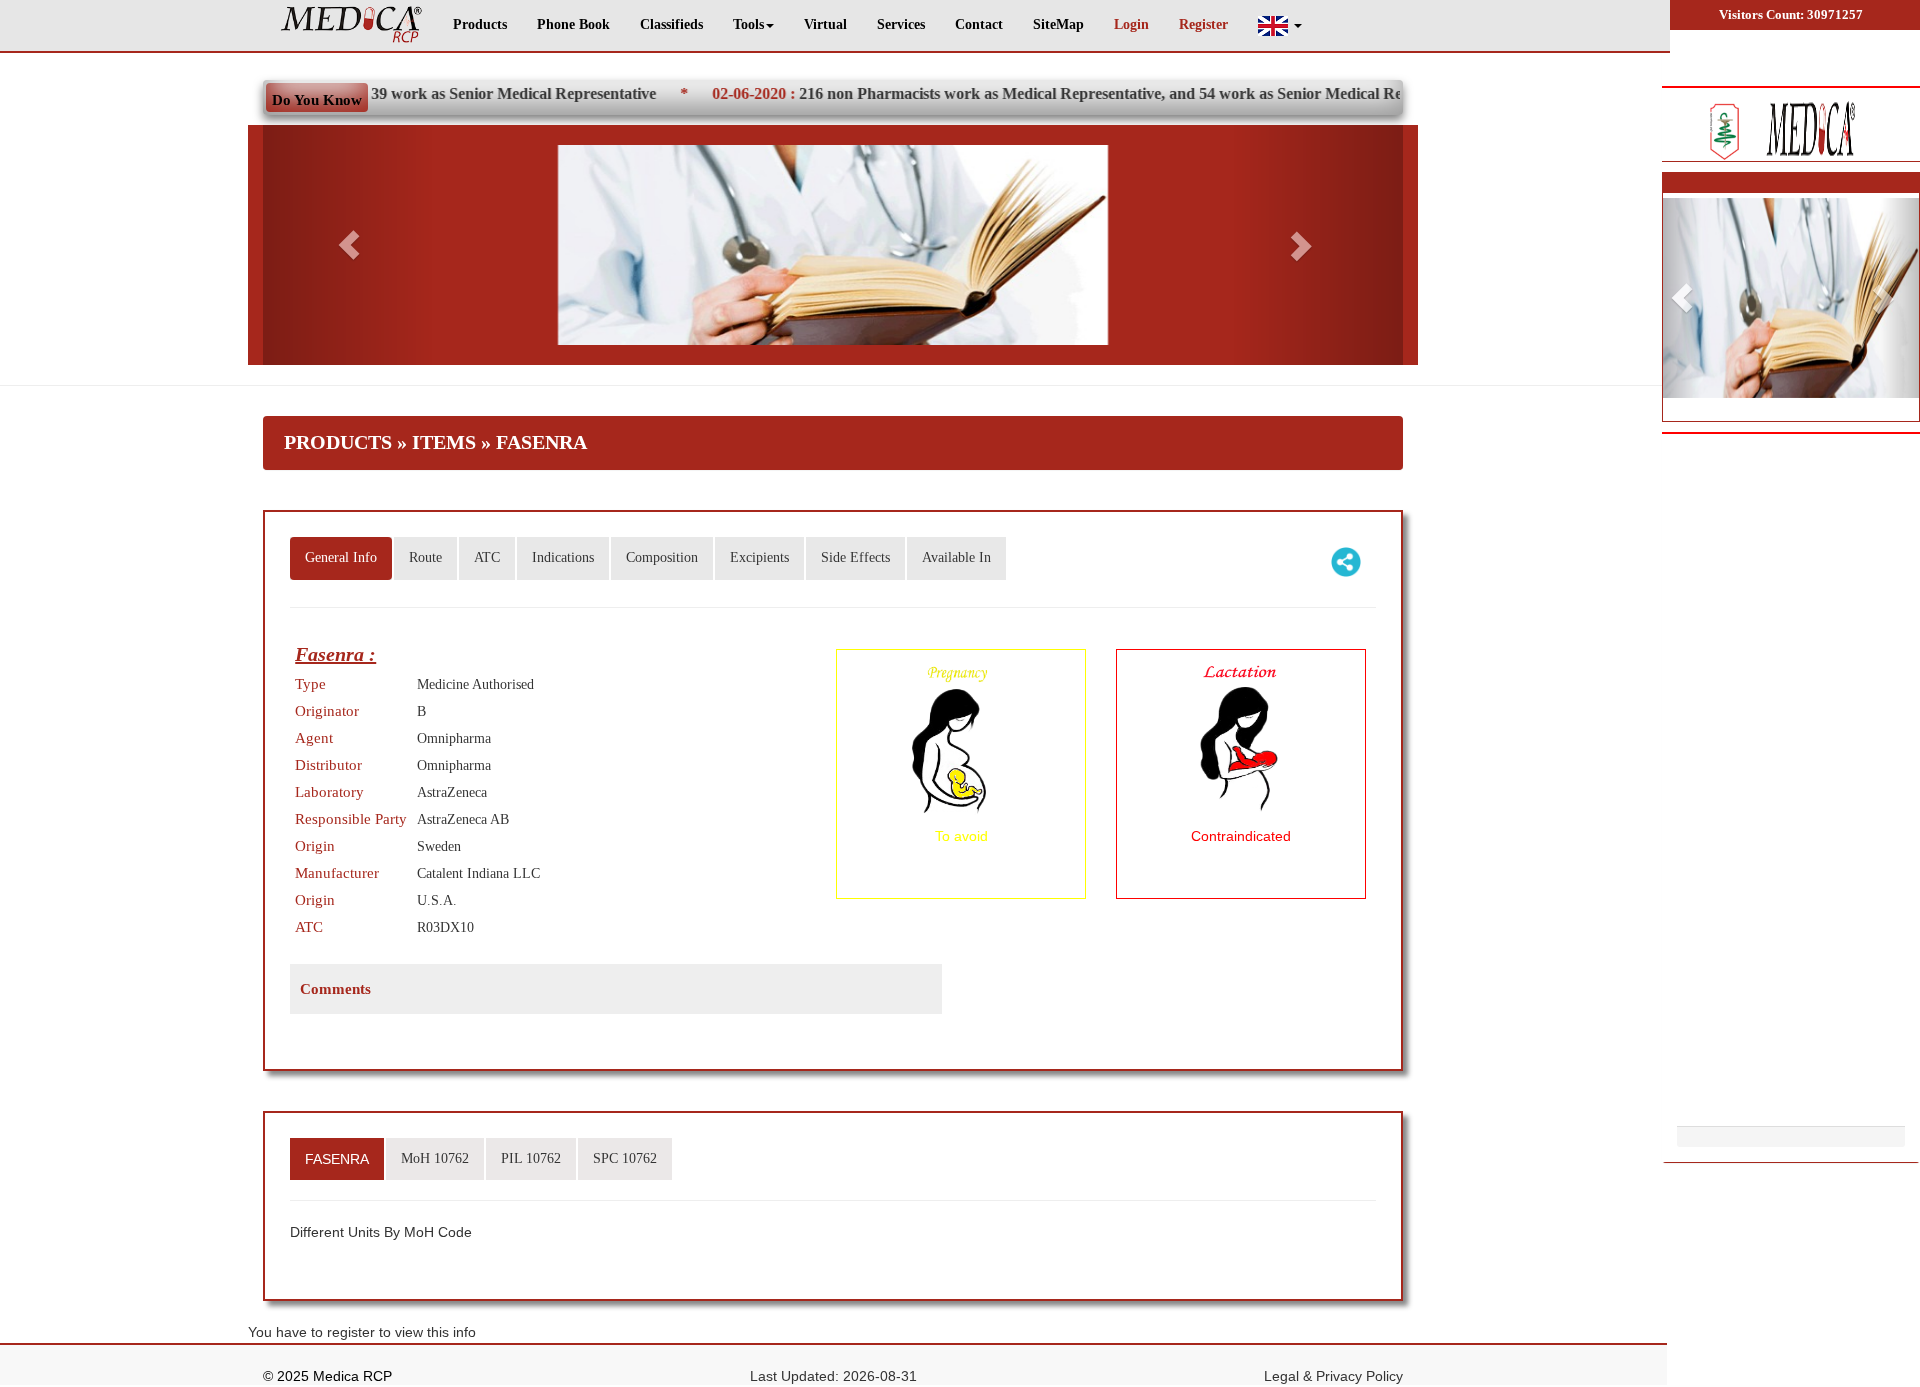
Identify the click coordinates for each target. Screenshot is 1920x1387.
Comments (335, 989)
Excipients (759, 557)
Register (1203, 24)
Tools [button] (748, 24)
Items (444, 442)
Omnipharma (454, 738)
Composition (662, 557)
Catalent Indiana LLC (478, 873)
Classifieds (671, 24)
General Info (341, 557)
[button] (1280, 25)
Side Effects (855, 557)
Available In (956, 557)
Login (1131, 24)
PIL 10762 (531, 1158)
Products (480, 24)
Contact (979, 24)
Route (425, 557)
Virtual (825, 24)
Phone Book (573, 24)
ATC (487, 557)
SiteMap (1058, 24)
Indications (563, 557)
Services (901, 24)
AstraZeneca (452, 792)
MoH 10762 (435, 1158)
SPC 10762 (625, 1158)
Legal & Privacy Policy (1333, 1376)
